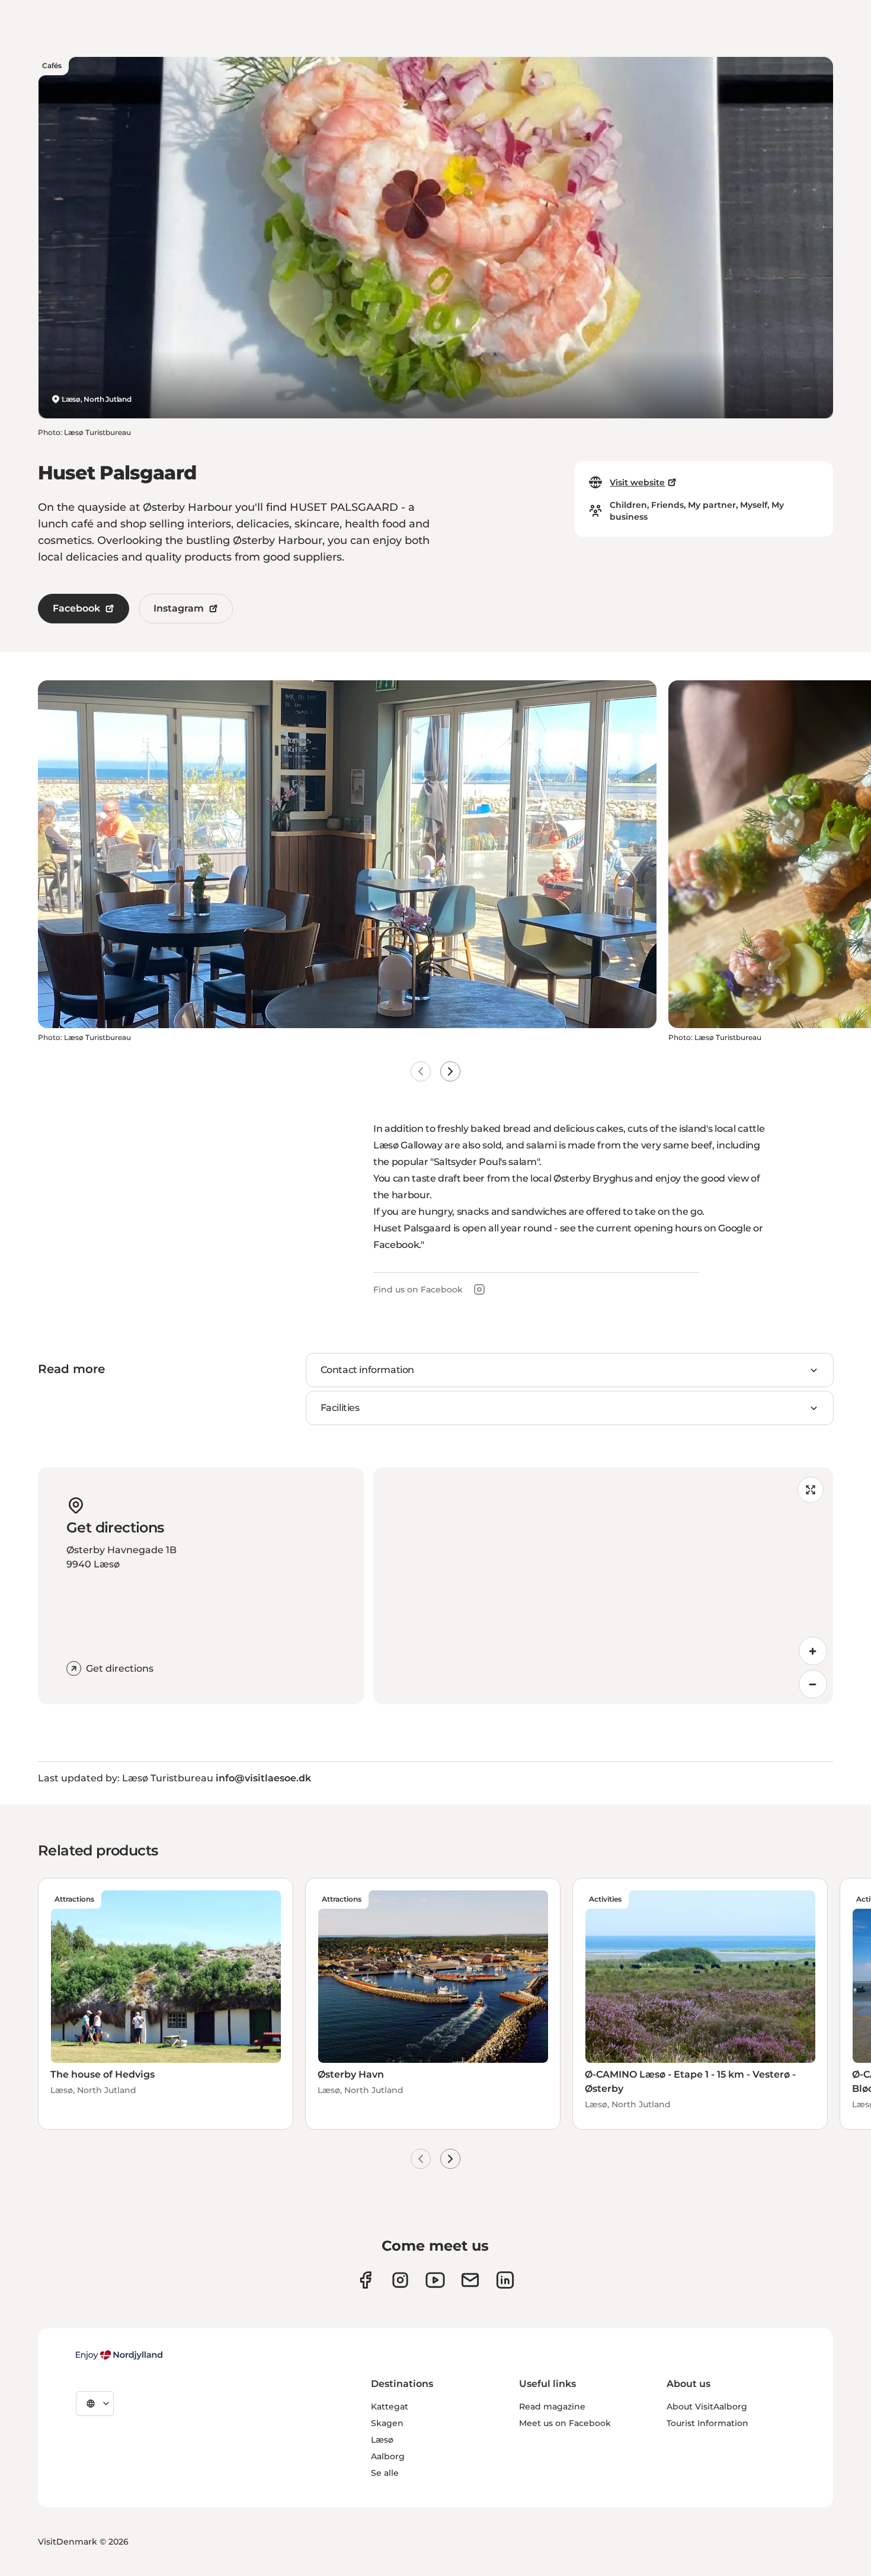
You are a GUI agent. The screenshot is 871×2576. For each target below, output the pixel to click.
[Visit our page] (400, 2280)
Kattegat (390, 2407)
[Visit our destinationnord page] (505, 2280)
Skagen (387, 2423)
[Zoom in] (813, 1651)
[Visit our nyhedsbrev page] (470, 2280)
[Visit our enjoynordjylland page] (365, 2280)
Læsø (382, 2440)
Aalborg (388, 2456)
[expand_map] (811, 1490)
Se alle (385, 2473)
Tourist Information (707, 2423)
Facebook (76, 608)
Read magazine (552, 2407)
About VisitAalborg (707, 2407)
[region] (603, 1586)
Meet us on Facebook (565, 2423)
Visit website (637, 482)
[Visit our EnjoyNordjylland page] (435, 2280)
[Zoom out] (813, 1684)
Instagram (179, 608)
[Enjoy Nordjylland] (119, 2355)
